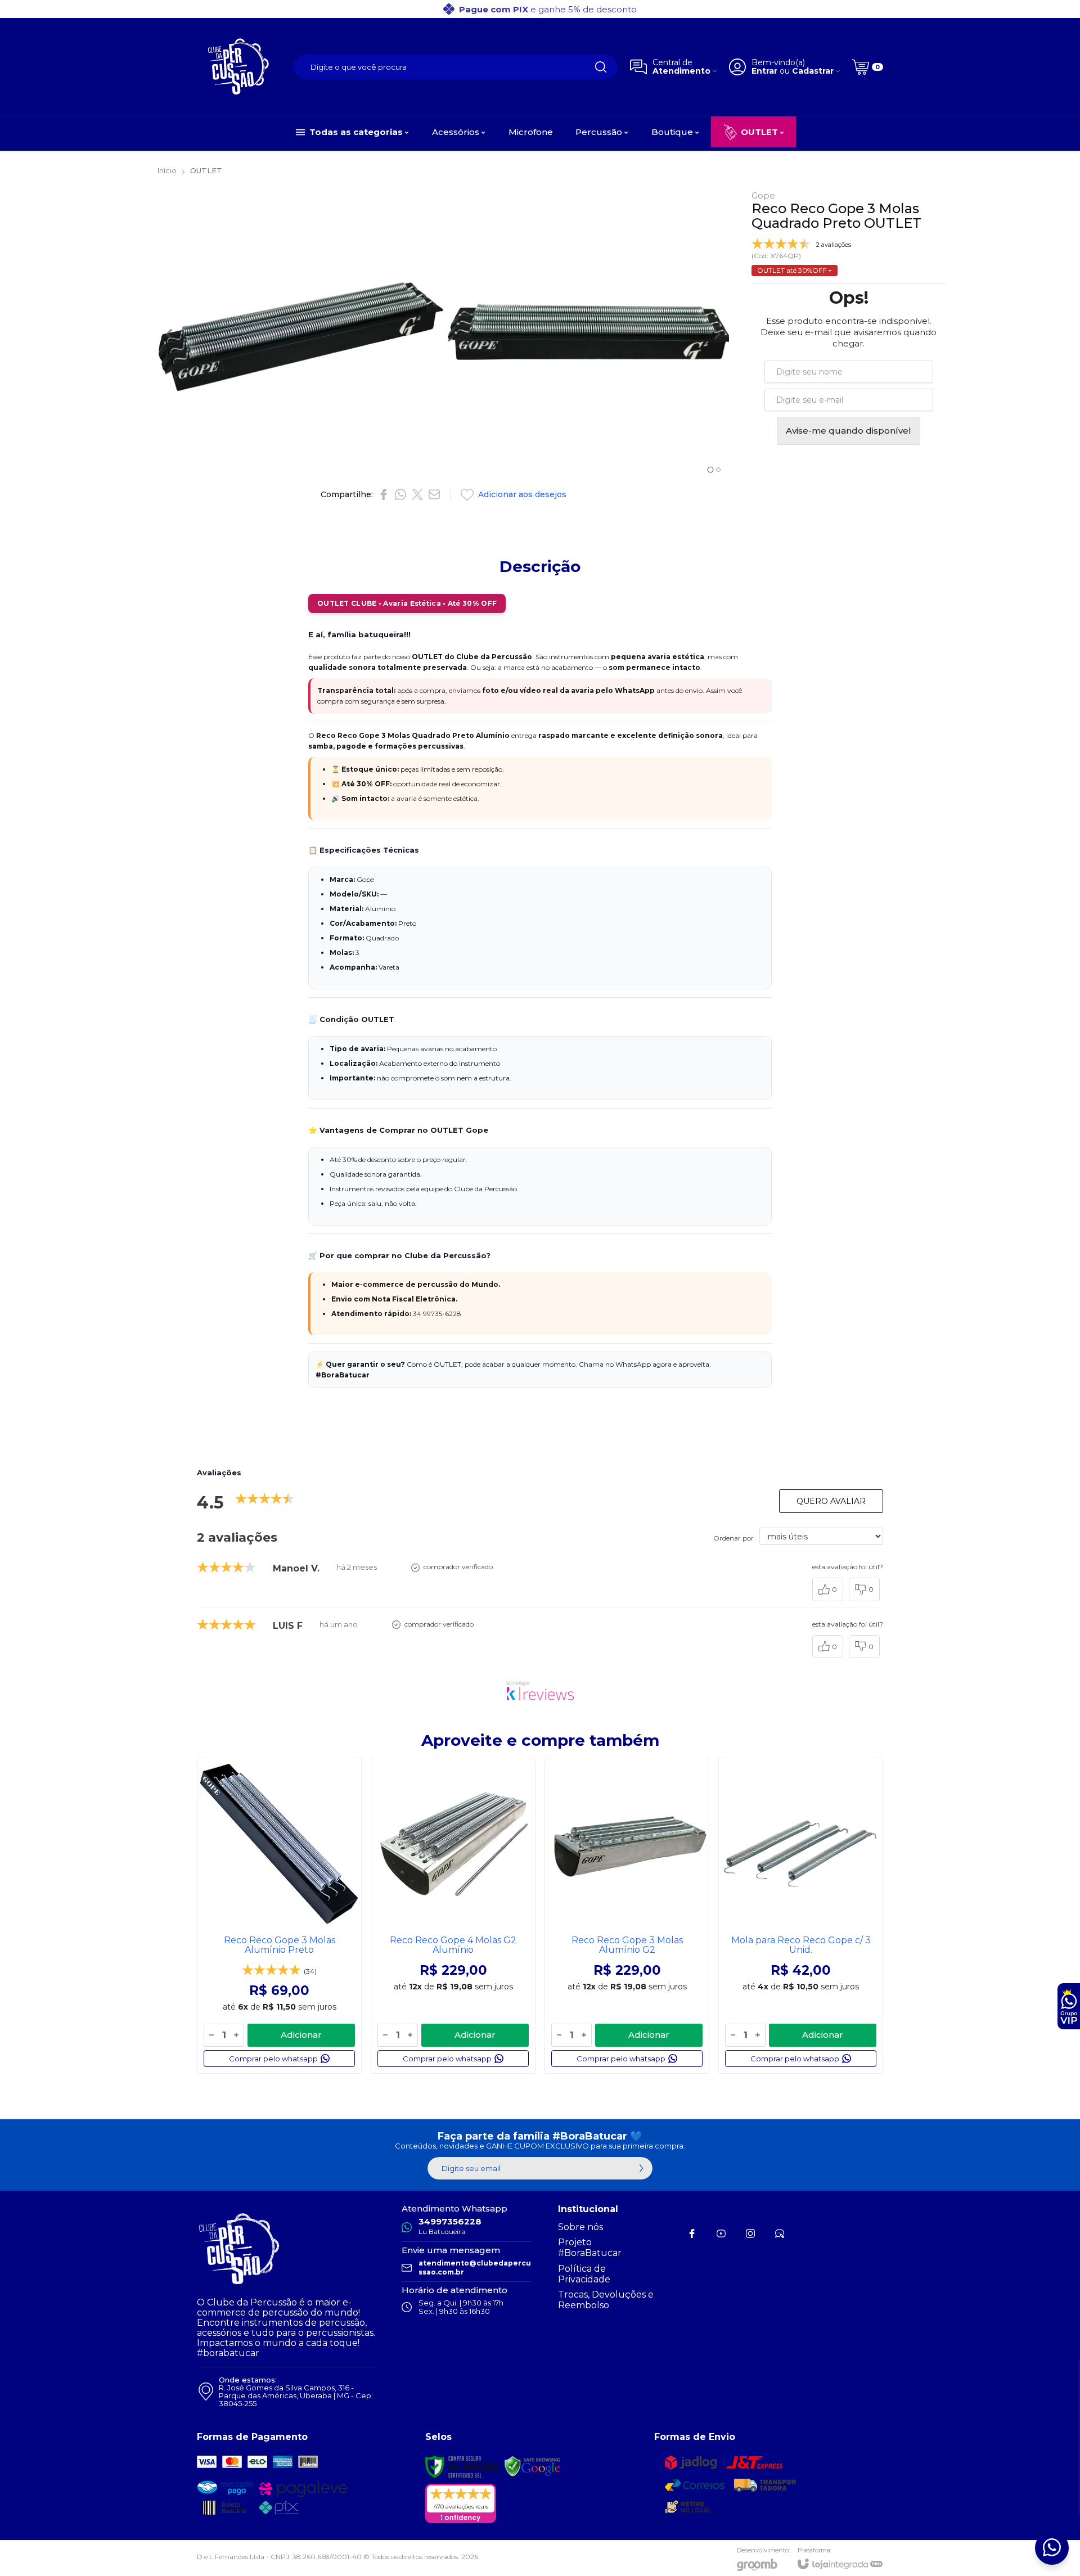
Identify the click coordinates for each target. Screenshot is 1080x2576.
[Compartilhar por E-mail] (434, 494)
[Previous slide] (170, 334)
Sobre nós (580, 2227)
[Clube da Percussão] (239, 67)
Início (167, 170)
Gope (763, 195)
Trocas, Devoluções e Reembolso (606, 2300)
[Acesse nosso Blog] (780, 2233)
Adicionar (301, 2035)
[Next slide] (717, 334)
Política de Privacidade (584, 2274)
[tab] (710, 469)
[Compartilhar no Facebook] (384, 494)
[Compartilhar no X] (417, 494)
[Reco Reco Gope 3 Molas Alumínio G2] (627, 1916)
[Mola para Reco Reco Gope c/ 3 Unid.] (801, 1916)
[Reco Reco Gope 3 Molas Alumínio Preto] (279, 1916)
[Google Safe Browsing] (533, 2466)
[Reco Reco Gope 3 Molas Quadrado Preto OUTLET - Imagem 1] (300, 334)
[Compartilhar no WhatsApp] (400, 494)
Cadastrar (813, 71)
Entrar (764, 71)
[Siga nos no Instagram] (750, 2233)
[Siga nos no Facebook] (692, 2233)
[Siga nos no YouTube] (721, 2233)
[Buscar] (601, 67)
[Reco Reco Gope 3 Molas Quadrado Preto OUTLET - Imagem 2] (589, 334)
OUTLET (206, 170)
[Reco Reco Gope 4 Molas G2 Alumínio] (453, 1916)
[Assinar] (641, 2168)
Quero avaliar (831, 1501)
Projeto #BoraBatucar (590, 2248)
